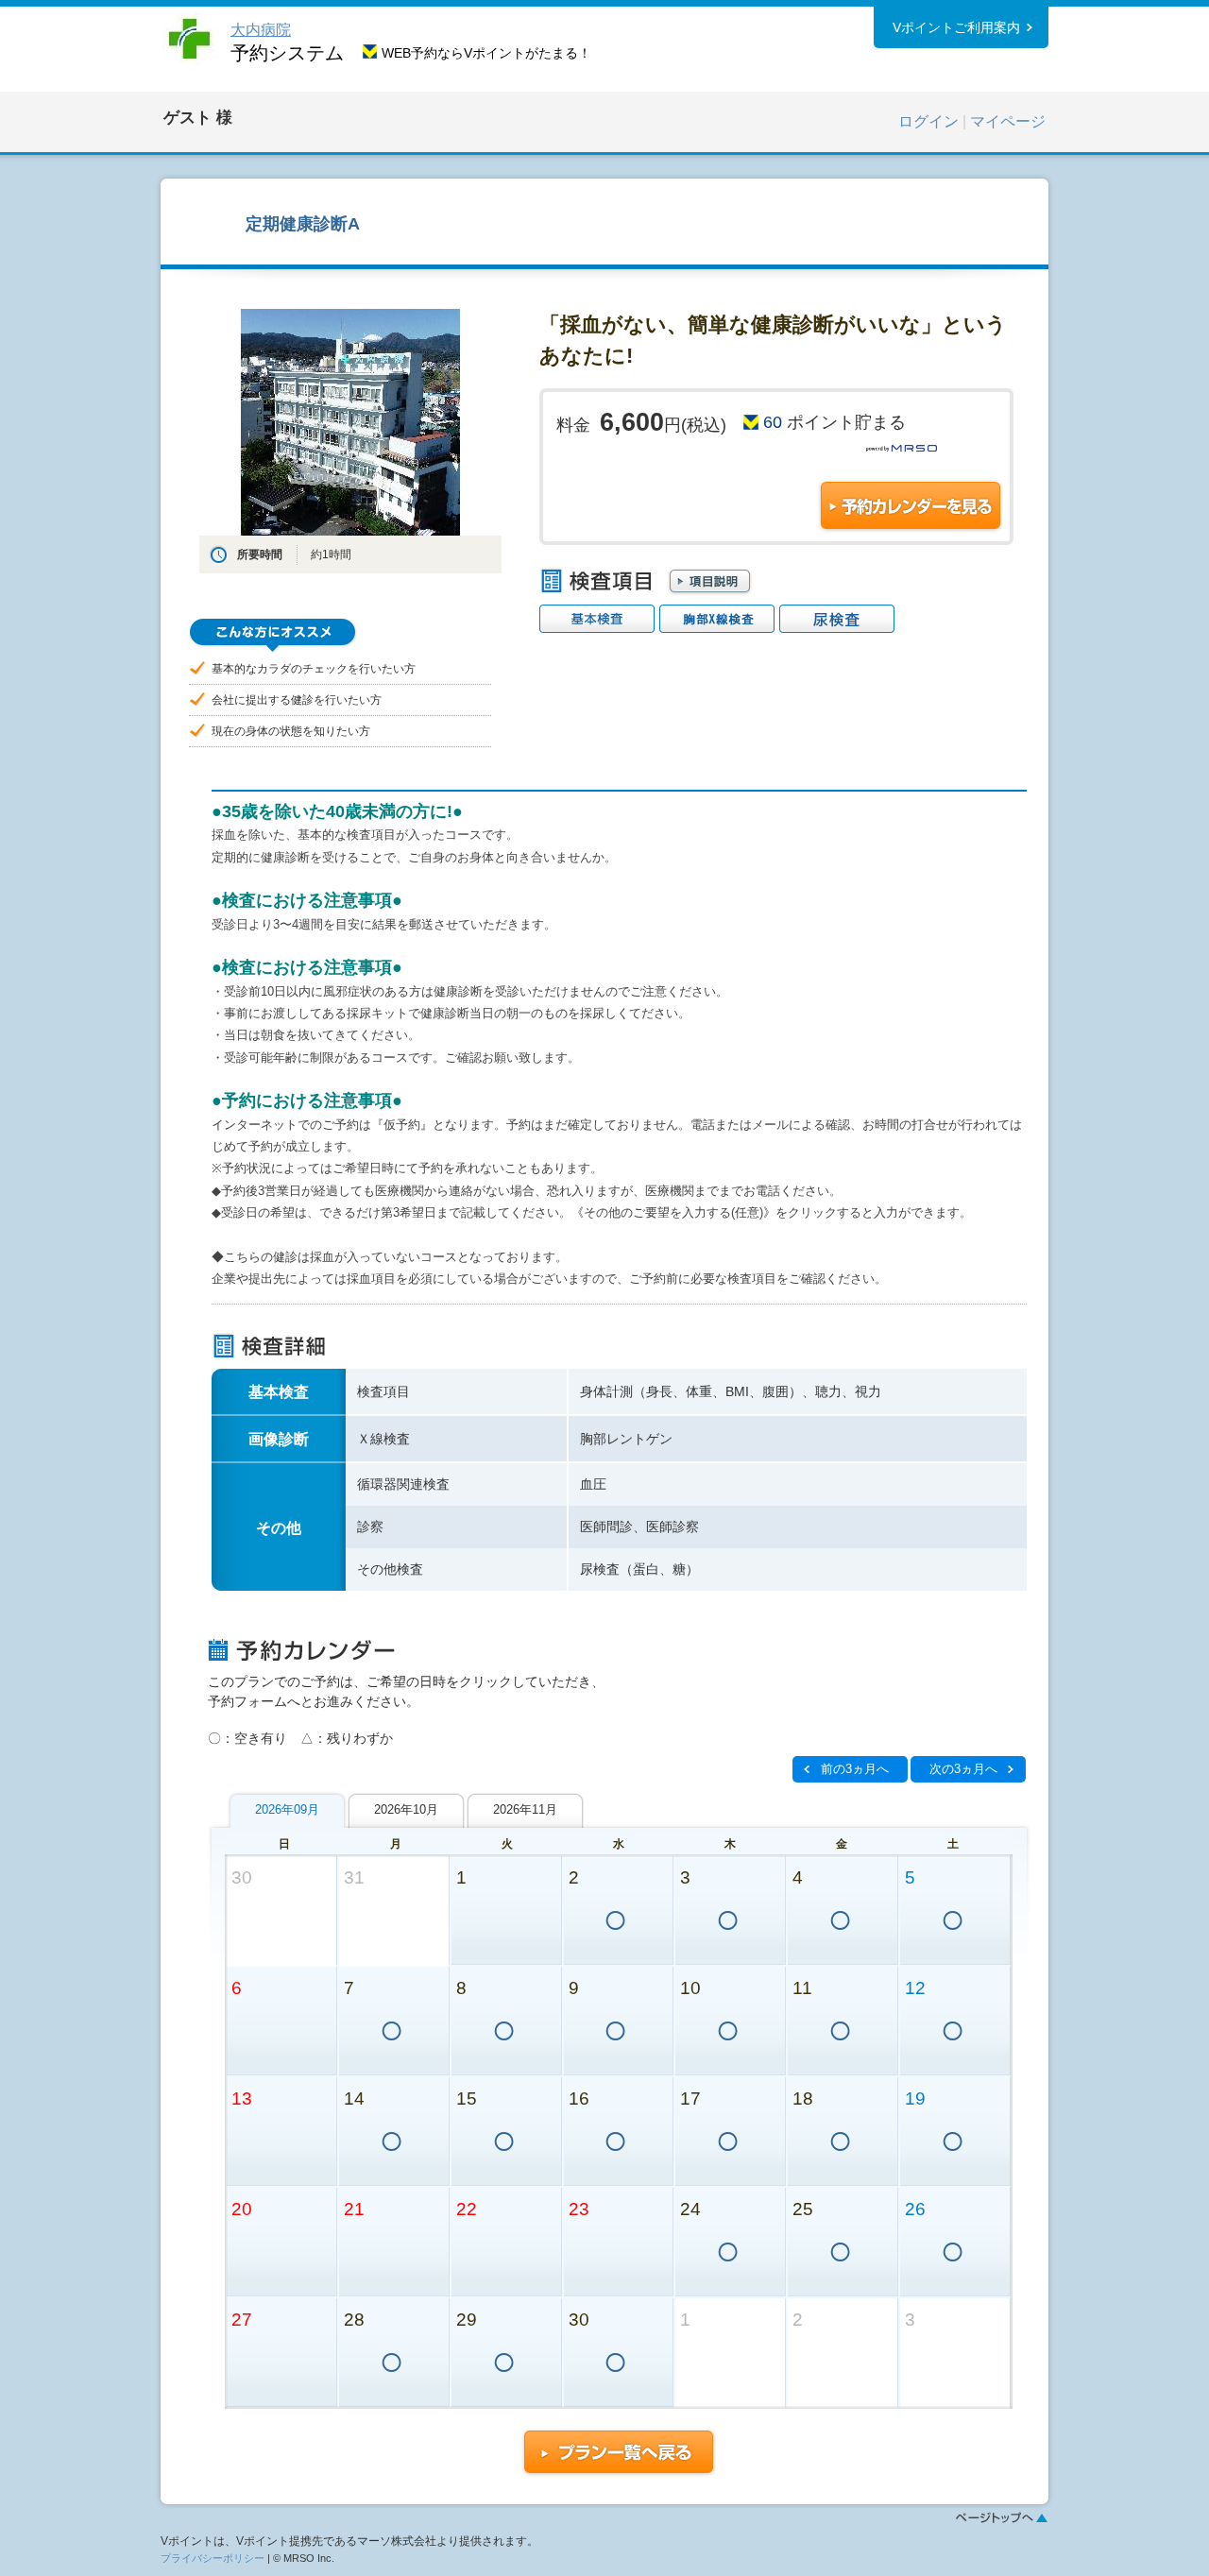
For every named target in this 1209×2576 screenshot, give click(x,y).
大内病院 (261, 30)
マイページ (1008, 121)
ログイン (928, 121)
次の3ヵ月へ (963, 1769)
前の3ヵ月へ (855, 1769)
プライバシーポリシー (213, 2558)
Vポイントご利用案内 (956, 27)
